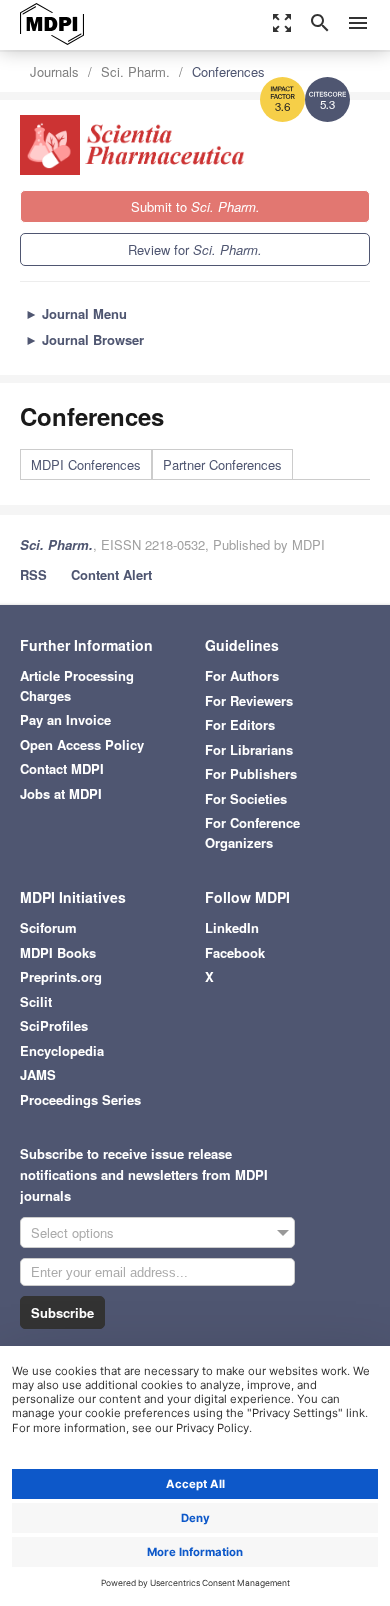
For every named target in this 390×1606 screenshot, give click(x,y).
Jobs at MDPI (61, 793)
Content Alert (111, 574)
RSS (33, 574)
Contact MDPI (62, 768)
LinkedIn (232, 927)
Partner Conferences (222, 464)
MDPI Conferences (86, 464)
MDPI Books (58, 952)
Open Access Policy (82, 744)
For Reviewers (249, 700)
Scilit (36, 1001)
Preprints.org (61, 976)
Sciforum (48, 927)
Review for (195, 249)
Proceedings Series (80, 1099)
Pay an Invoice (65, 719)
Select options (72, 1232)
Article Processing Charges (77, 685)
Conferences (228, 71)
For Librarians (249, 749)
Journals (54, 71)
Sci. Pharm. (135, 71)
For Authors (242, 675)
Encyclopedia (62, 1050)
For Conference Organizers (252, 832)
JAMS (38, 1074)
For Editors (240, 724)
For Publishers (251, 773)
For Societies (246, 798)
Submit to (195, 206)
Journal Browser (84, 339)
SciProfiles (54, 1025)
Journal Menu (76, 313)
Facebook (235, 952)
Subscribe (62, 1312)
